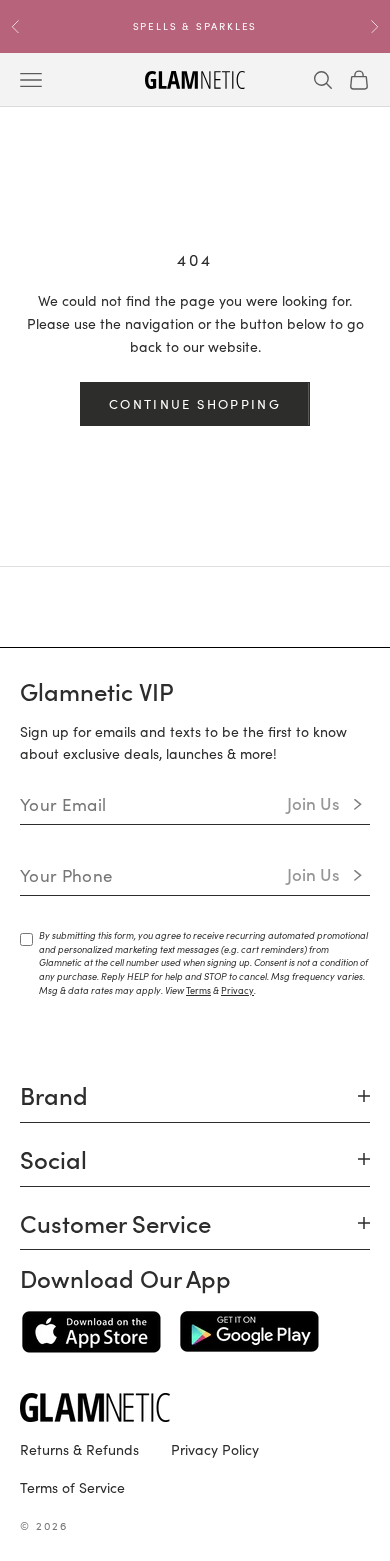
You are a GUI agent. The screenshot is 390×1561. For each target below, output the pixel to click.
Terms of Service (72, 1487)
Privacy (237, 990)
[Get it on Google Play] (249, 1332)
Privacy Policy (215, 1449)
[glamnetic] (195, 1407)
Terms (198, 990)
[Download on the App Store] (91, 1332)
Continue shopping (195, 403)
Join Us (313, 803)
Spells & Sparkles (195, 26)
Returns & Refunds (79, 1449)
